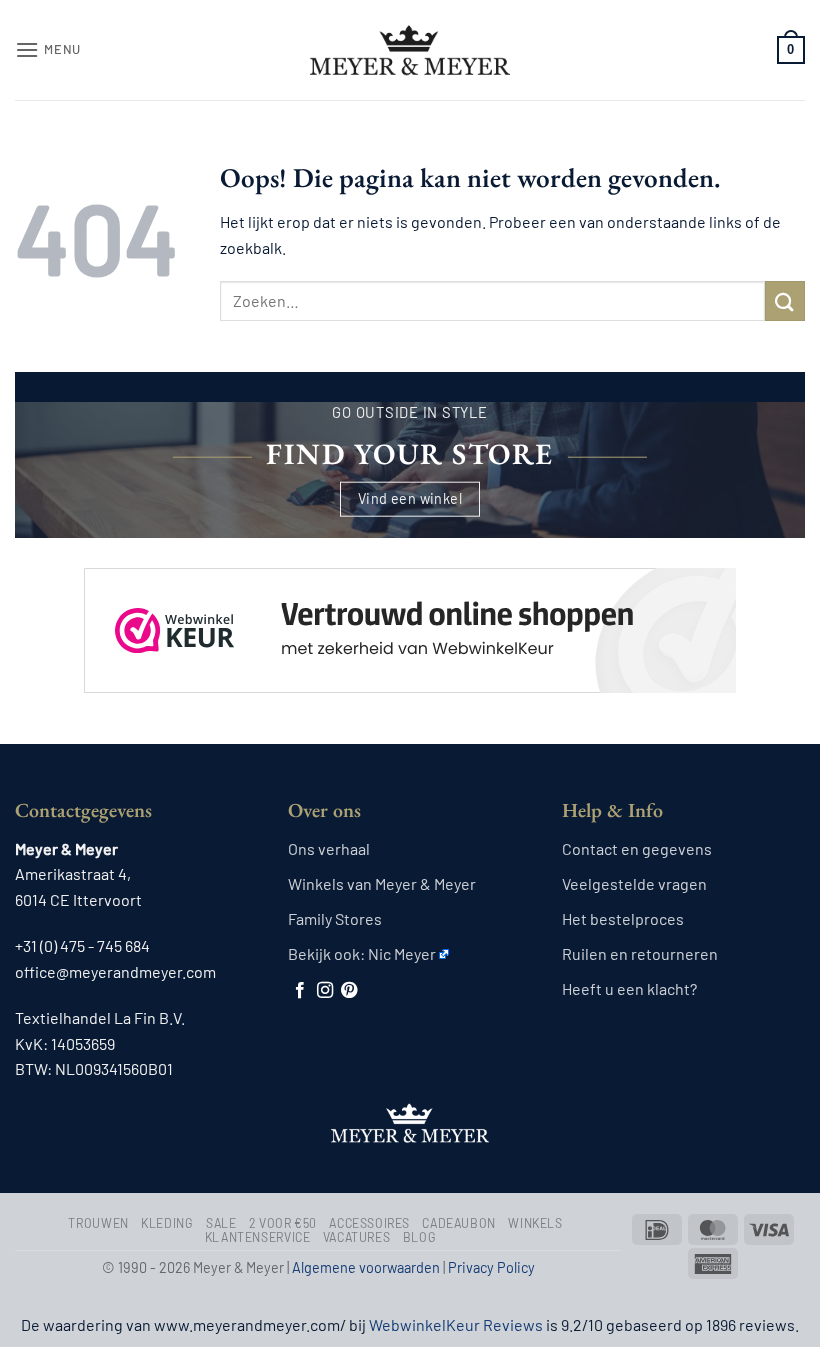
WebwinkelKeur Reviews (456, 1324)
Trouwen (98, 1223)
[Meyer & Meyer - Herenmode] (410, 50)
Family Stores (335, 918)
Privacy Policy (491, 1267)
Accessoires (369, 1223)
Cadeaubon (459, 1223)
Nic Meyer (402, 953)
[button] (48, 49)
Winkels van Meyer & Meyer (382, 883)
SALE (221, 1223)
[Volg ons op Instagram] (325, 991)
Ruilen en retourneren (640, 953)
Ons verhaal (329, 848)
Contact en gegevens (637, 848)
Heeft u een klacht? (629, 988)
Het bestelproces (623, 918)
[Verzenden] (785, 300)
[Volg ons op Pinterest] (349, 991)
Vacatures (357, 1237)
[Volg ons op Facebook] (300, 991)
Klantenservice (258, 1237)
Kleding (167, 1223)
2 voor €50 (283, 1223)
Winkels (535, 1223)
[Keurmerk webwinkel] (410, 612)
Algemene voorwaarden (366, 1267)
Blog (419, 1237)
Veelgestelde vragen (634, 883)
